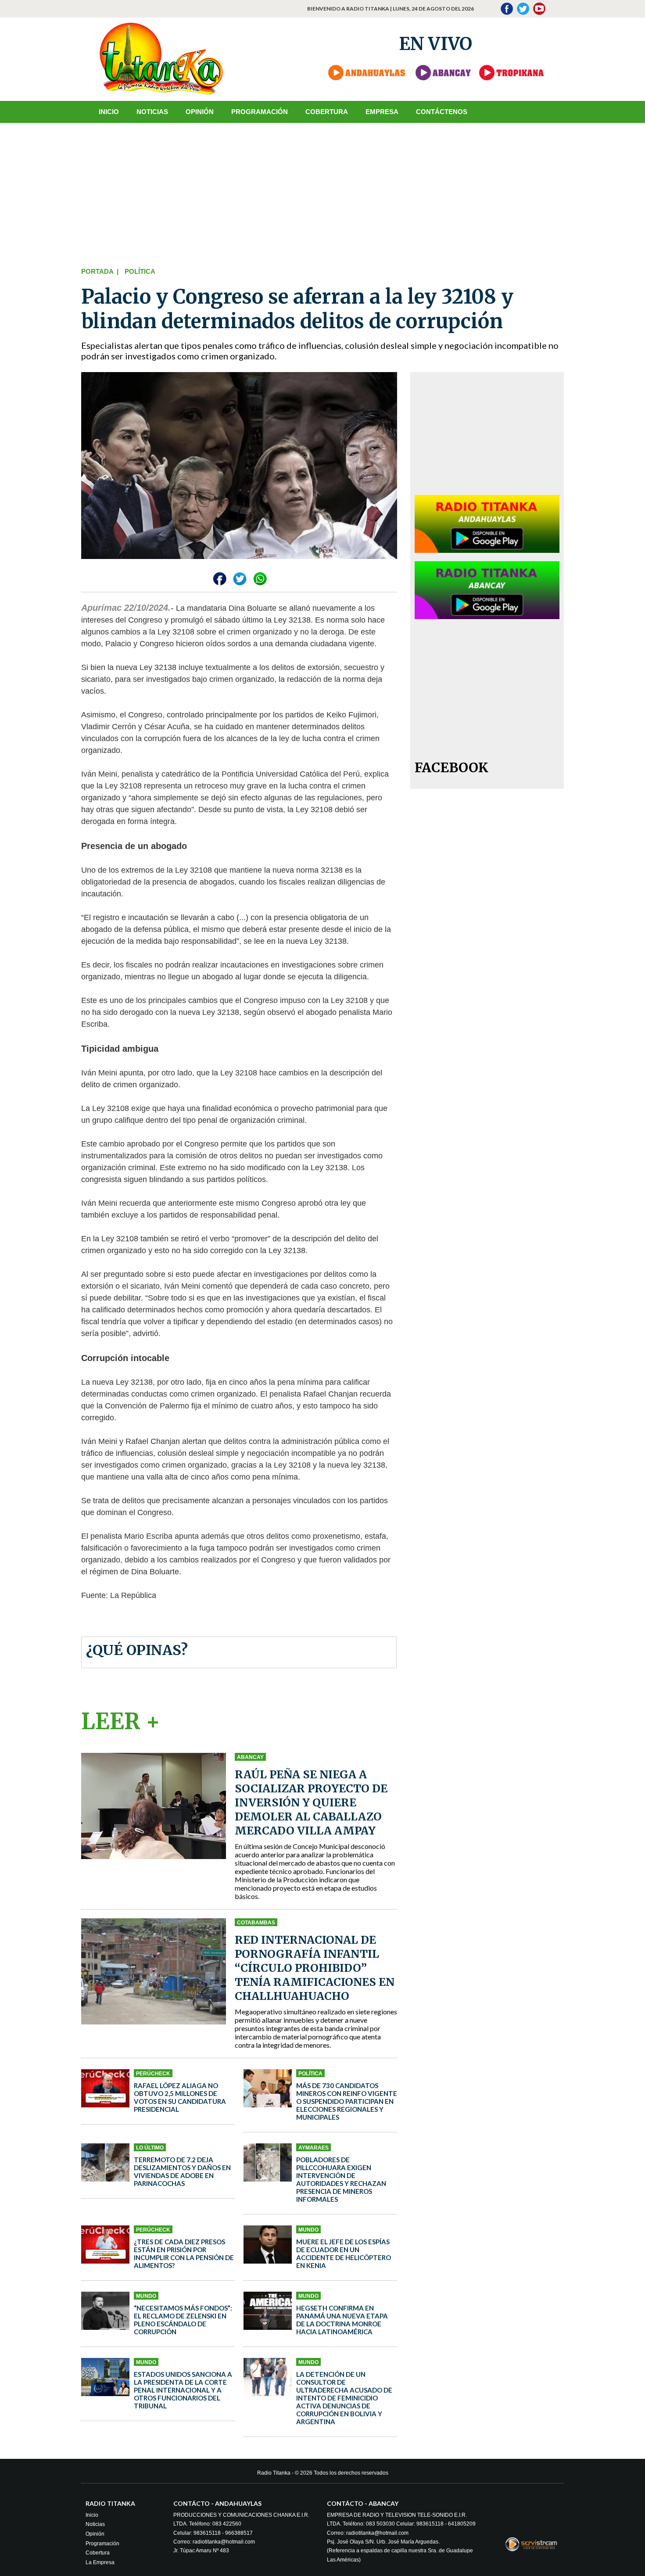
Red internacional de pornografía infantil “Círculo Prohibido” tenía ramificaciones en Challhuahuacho (315, 1968)
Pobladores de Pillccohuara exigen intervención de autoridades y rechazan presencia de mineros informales (341, 2179)
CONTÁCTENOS (442, 112)
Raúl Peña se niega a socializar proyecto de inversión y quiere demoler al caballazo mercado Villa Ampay (311, 1802)
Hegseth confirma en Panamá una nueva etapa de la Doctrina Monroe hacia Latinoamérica (342, 2320)
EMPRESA (382, 112)
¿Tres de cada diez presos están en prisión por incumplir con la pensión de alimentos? (184, 2254)
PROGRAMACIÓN (260, 112)
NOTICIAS (152, 112)
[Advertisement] (322, 193)
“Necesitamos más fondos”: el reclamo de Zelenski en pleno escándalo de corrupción (183, 2320)
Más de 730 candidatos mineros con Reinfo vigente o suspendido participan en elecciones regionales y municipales (347, 2101)
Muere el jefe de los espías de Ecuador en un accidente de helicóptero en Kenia (344, 2254)
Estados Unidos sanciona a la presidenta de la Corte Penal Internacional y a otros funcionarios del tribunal (183, 2390)
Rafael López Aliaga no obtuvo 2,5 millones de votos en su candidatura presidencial (180, 2097)
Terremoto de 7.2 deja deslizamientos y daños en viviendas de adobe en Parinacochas (182, 2171)
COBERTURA (327, 112)
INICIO (109, 112)
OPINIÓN (200, 112)
